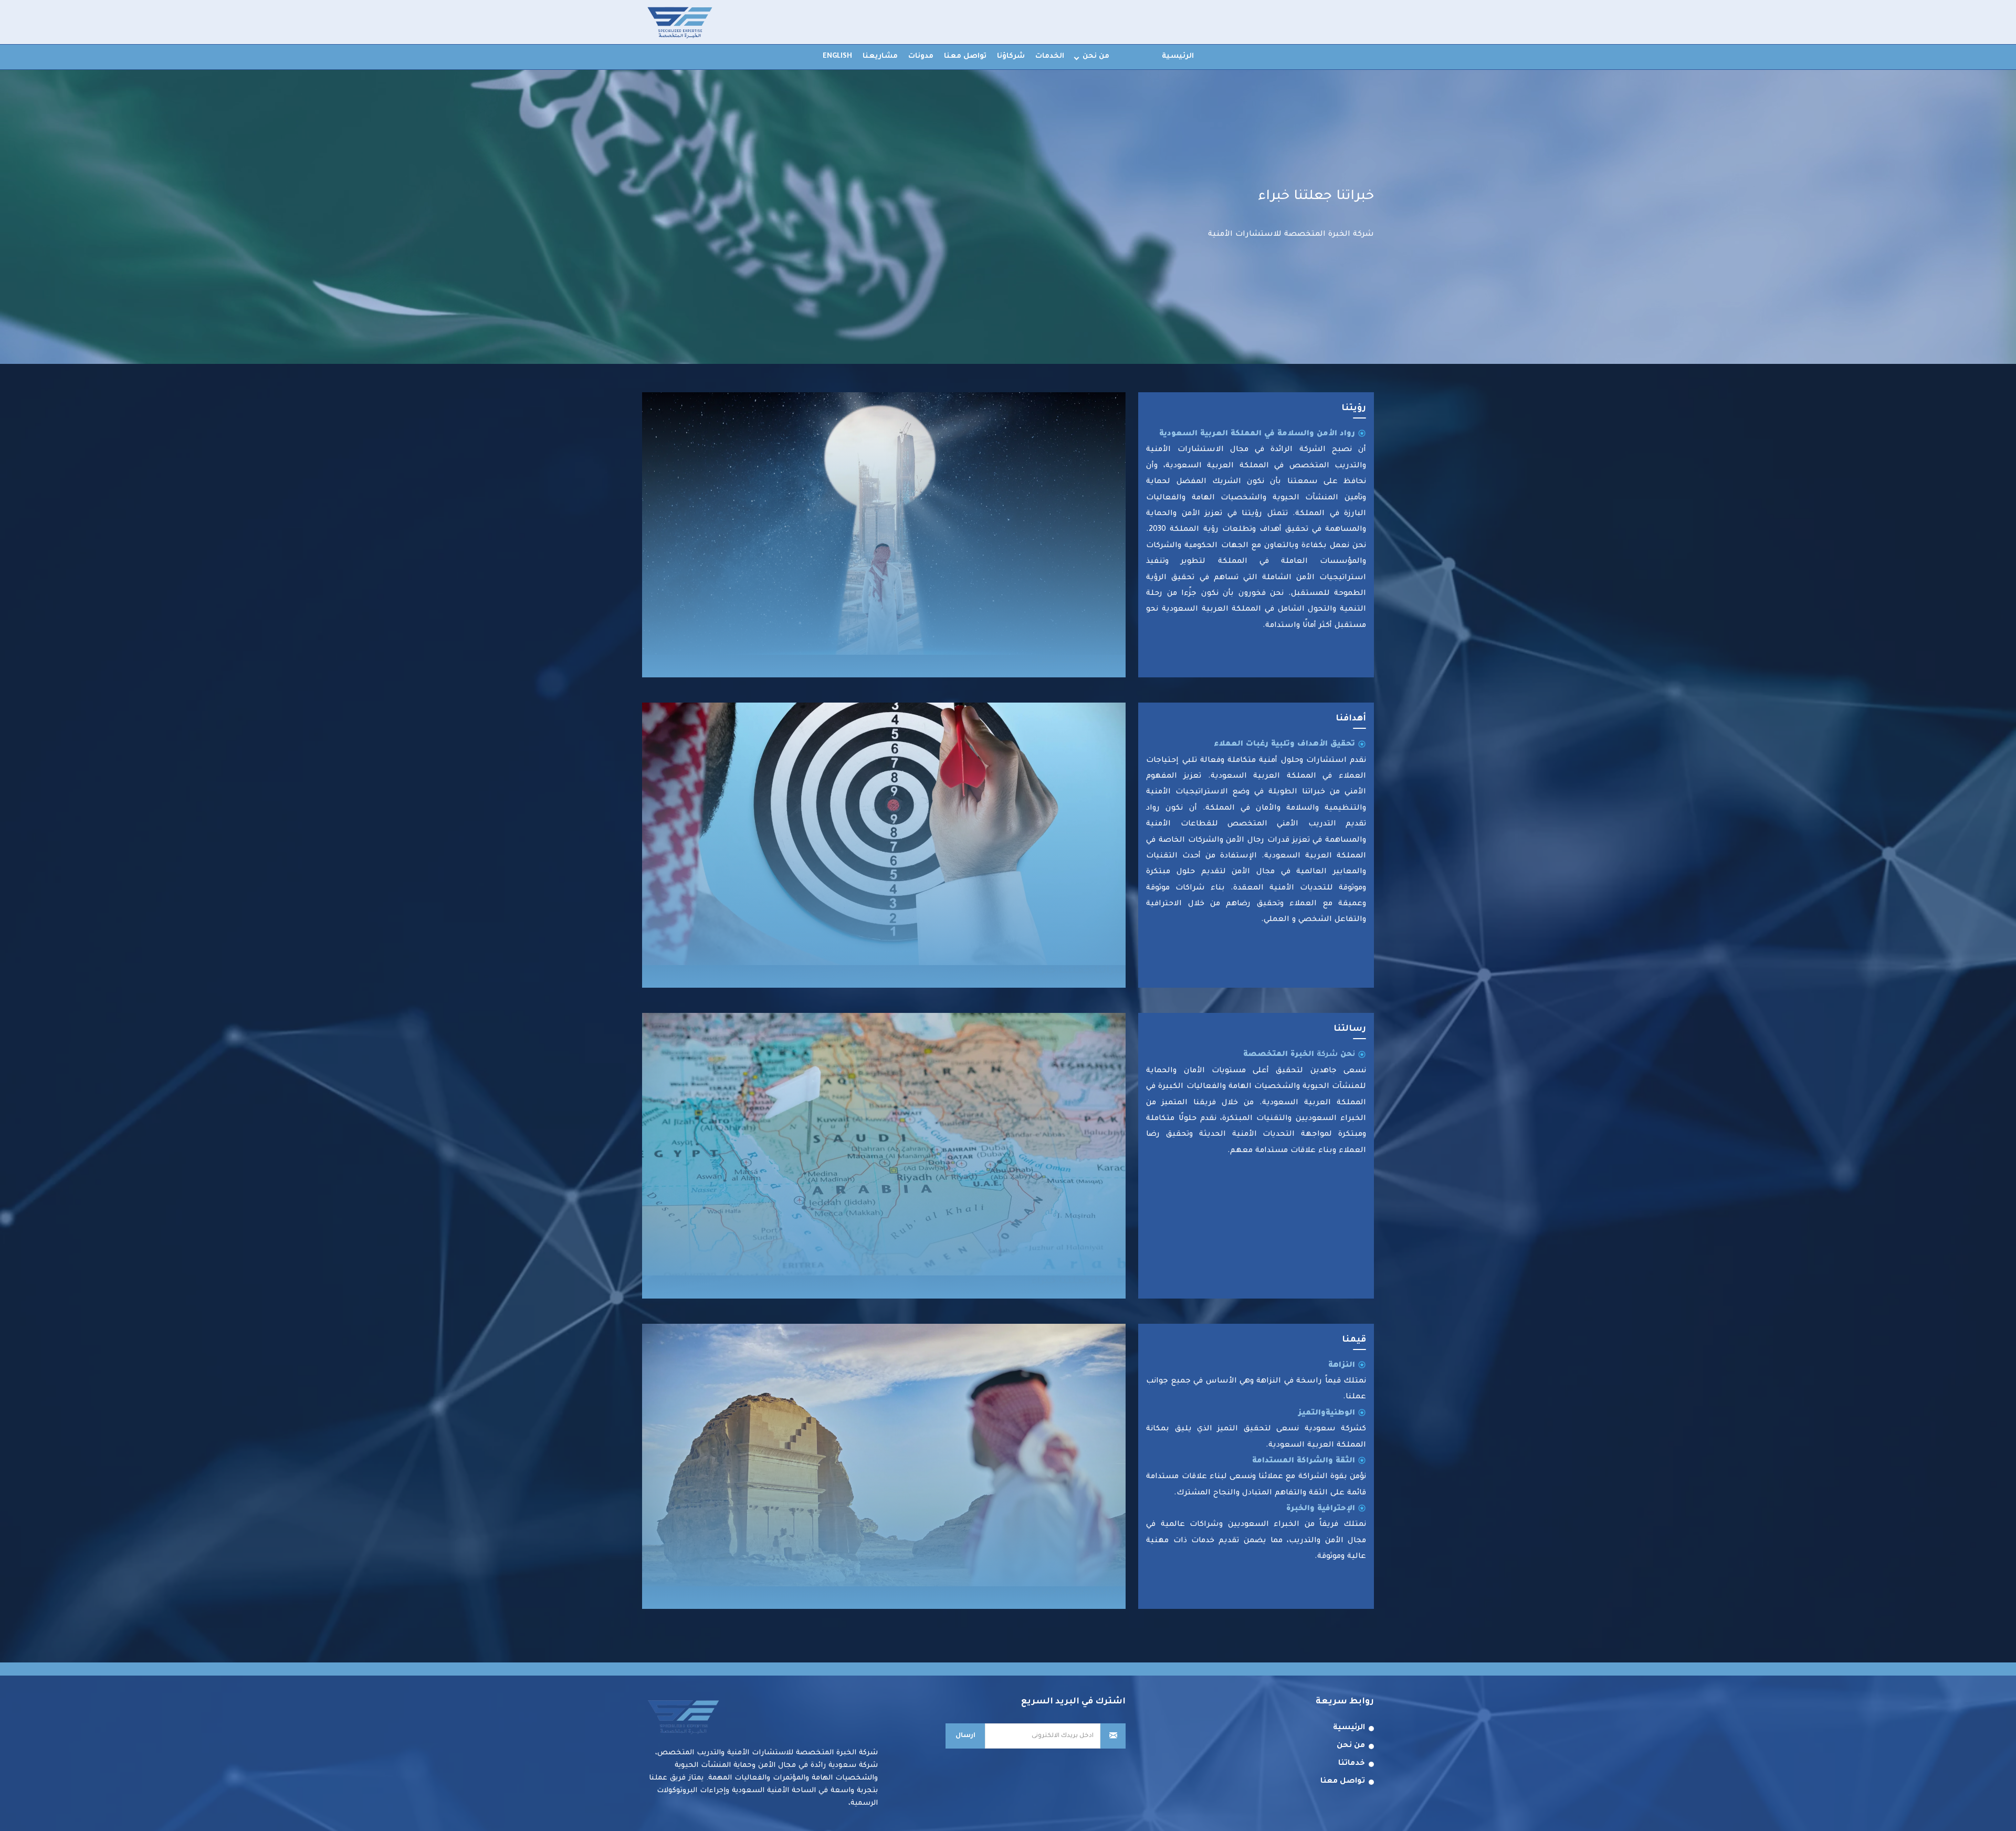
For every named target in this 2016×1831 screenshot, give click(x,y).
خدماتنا (1352, 1764)
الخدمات (1050, 56)
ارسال (965, 1736)
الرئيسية (1178, 56)
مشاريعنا (880, 56)
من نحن (1096, 56)
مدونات (921, 56)
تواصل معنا (965, 56)
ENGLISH (837, 56)
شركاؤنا (1011, 56)
